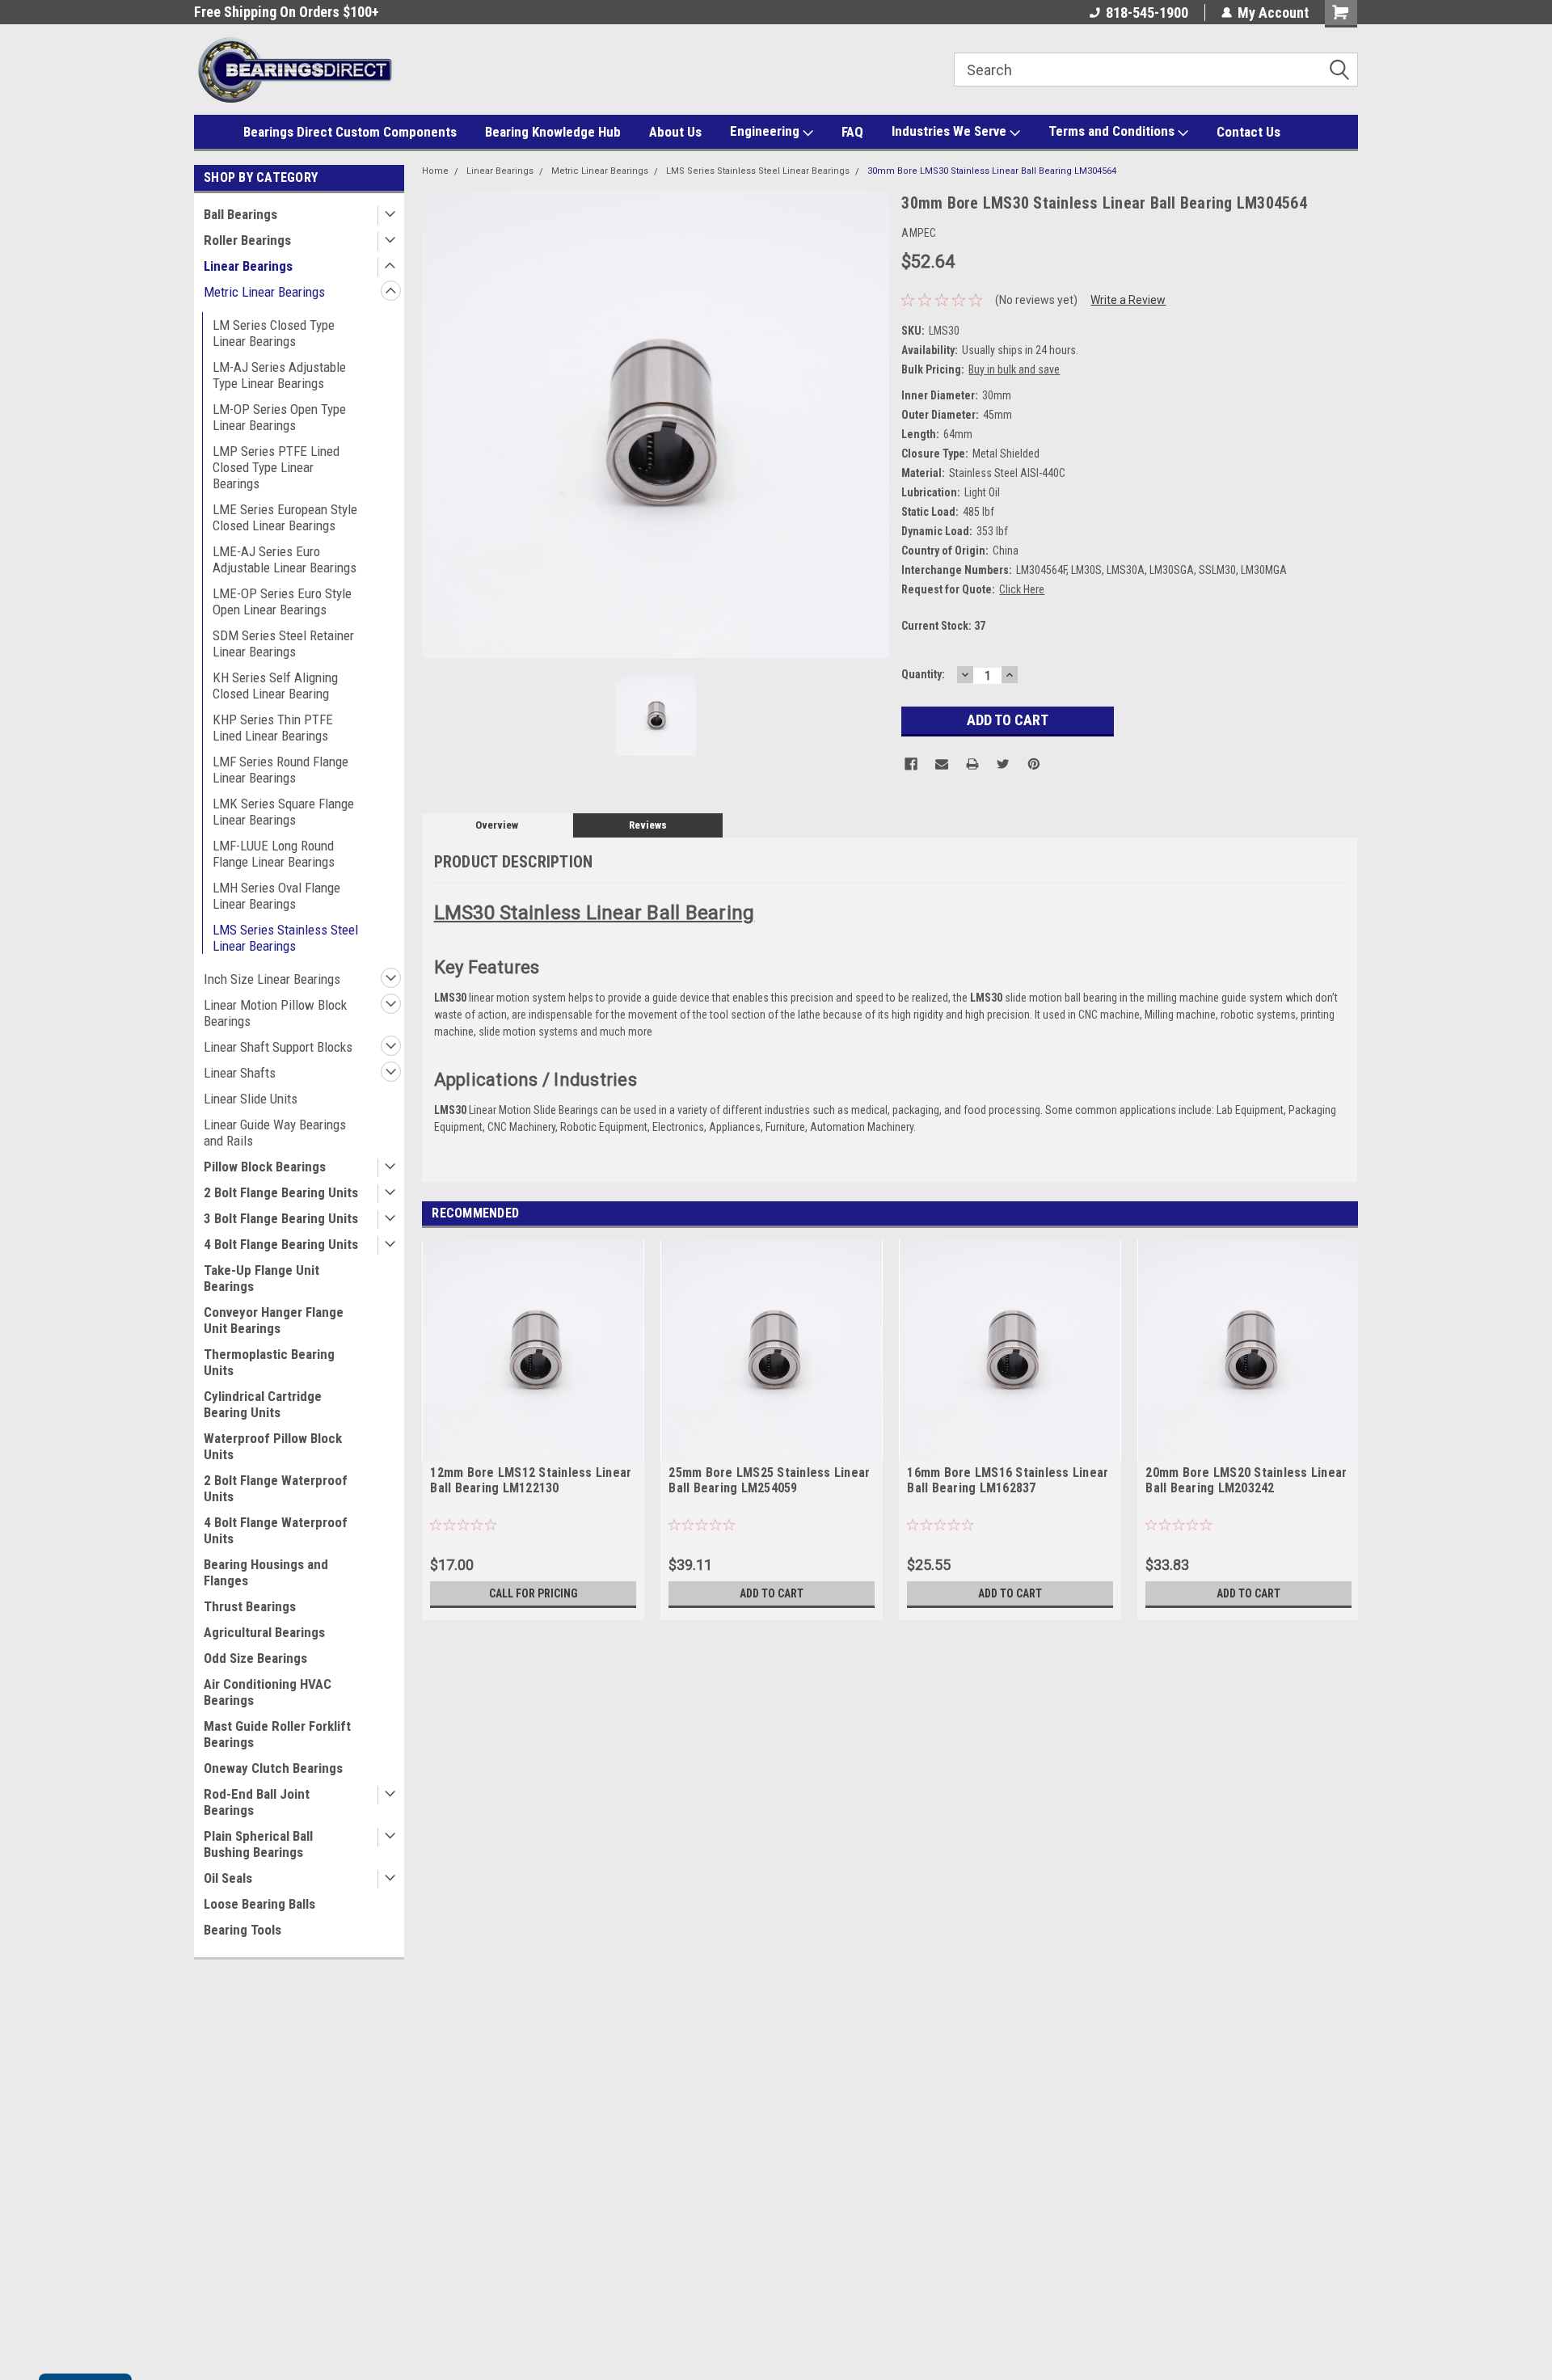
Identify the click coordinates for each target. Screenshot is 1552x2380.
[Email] (942, 764)
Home (435, 171)
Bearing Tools (242, 1930)
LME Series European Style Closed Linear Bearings (285, 517)
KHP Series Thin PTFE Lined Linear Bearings (273, 728)
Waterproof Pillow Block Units (273, 1446)
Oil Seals (228, 1878)
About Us (675, 132)
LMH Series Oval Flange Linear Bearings (276, 896)
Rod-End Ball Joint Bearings (257, 1802)
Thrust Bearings (250, 1606)
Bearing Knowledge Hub (553, 132)
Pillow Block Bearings (265, 1167)
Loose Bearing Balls (259, 1904)
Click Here (1022, 589)
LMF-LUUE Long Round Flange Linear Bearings (274, 854)
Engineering (766, 131)
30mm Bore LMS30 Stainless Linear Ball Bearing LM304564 (992, 171)
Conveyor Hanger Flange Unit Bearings (274, 1320)
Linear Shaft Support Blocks (278, 1047)
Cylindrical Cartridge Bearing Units (263, 1404)
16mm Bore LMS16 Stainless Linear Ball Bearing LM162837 (1008, 1480)
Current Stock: (943, 626)
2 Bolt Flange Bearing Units (281, 1192)
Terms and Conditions (1113, 131)
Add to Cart (772, 1593)
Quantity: (923, 674)
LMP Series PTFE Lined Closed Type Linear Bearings (276, 467)
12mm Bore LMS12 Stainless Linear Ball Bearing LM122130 (531, 1480)
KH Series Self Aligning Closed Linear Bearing (275, 686)
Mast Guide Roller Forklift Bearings (277, 1734)
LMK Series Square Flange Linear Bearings (283, 812)
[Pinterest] (1034, 764)
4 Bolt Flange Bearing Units (281, 1244)
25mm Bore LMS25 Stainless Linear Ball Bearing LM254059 (769, 1480)
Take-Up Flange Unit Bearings (261, 1278)
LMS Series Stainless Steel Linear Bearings (285, 938)
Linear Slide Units (251, 1099)
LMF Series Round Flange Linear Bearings (280, 770)
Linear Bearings (248, 266)
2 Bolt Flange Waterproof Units (276, 1488)
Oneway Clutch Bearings (273, 1768)
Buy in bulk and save (1014, 369)
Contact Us (1248, 132)
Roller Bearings (247, 240)
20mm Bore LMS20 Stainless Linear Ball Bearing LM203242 (1246, 1480)
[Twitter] (1003, 764)
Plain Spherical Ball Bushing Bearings (258, 1844)
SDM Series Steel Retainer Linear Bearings (283, 644)
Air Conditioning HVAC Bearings (268, 1692)
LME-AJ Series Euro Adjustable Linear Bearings (285, 559)
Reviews (648, 825)
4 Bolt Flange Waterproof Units (276, 1530)
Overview (497, 825)
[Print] (972, 764)
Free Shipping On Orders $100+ (287, 12)
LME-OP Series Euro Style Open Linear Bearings (282, 601)
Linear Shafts (240, 1073)
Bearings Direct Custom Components (350, 132)
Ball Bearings (240, 214)
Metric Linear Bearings (264, 292)
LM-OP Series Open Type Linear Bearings (279, 417)
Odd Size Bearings (255, 1658)
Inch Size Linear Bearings (272, 979)
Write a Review (1128, 300)
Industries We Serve (951, 131)
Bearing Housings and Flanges (266, 1572)
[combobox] (1156, 70)
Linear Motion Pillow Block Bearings (275, 1013)
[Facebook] (911, 764)
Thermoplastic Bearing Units (269, 1362)
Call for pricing (533, 1593)
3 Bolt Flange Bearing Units (281, 1218)
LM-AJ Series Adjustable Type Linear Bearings (279, 375)
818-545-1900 (1147, 13)
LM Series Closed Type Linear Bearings (274, 333)
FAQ (852, 132)
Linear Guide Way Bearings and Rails (275, 1133)
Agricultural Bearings (264, 1632)
